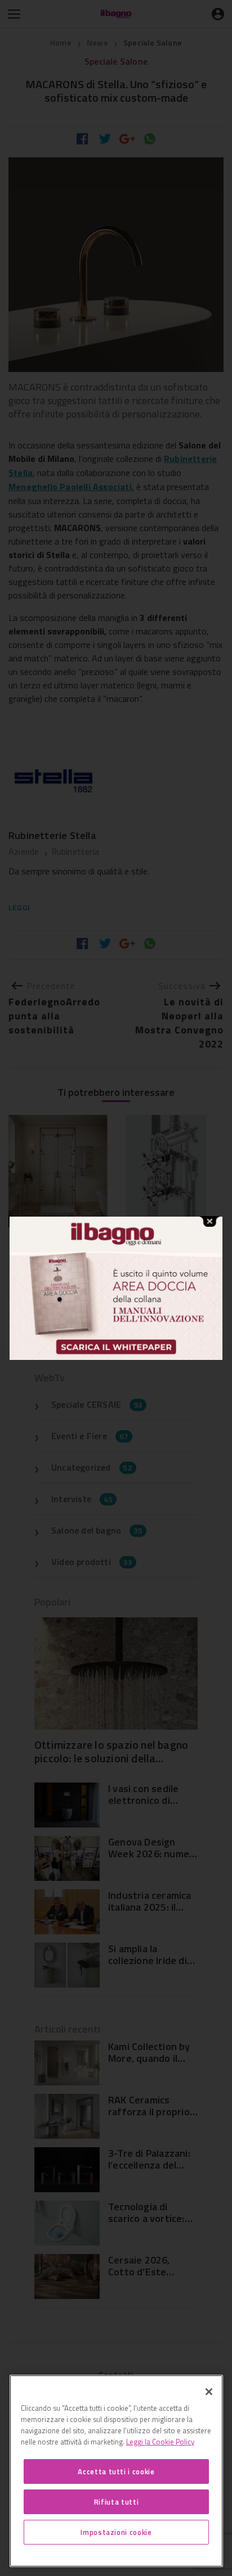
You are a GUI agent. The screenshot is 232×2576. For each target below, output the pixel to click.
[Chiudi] (209, 2392)
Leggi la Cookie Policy (160, 2442)
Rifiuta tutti (117, 2502)
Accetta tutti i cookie (116, 2471)
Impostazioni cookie (116, 2532)
